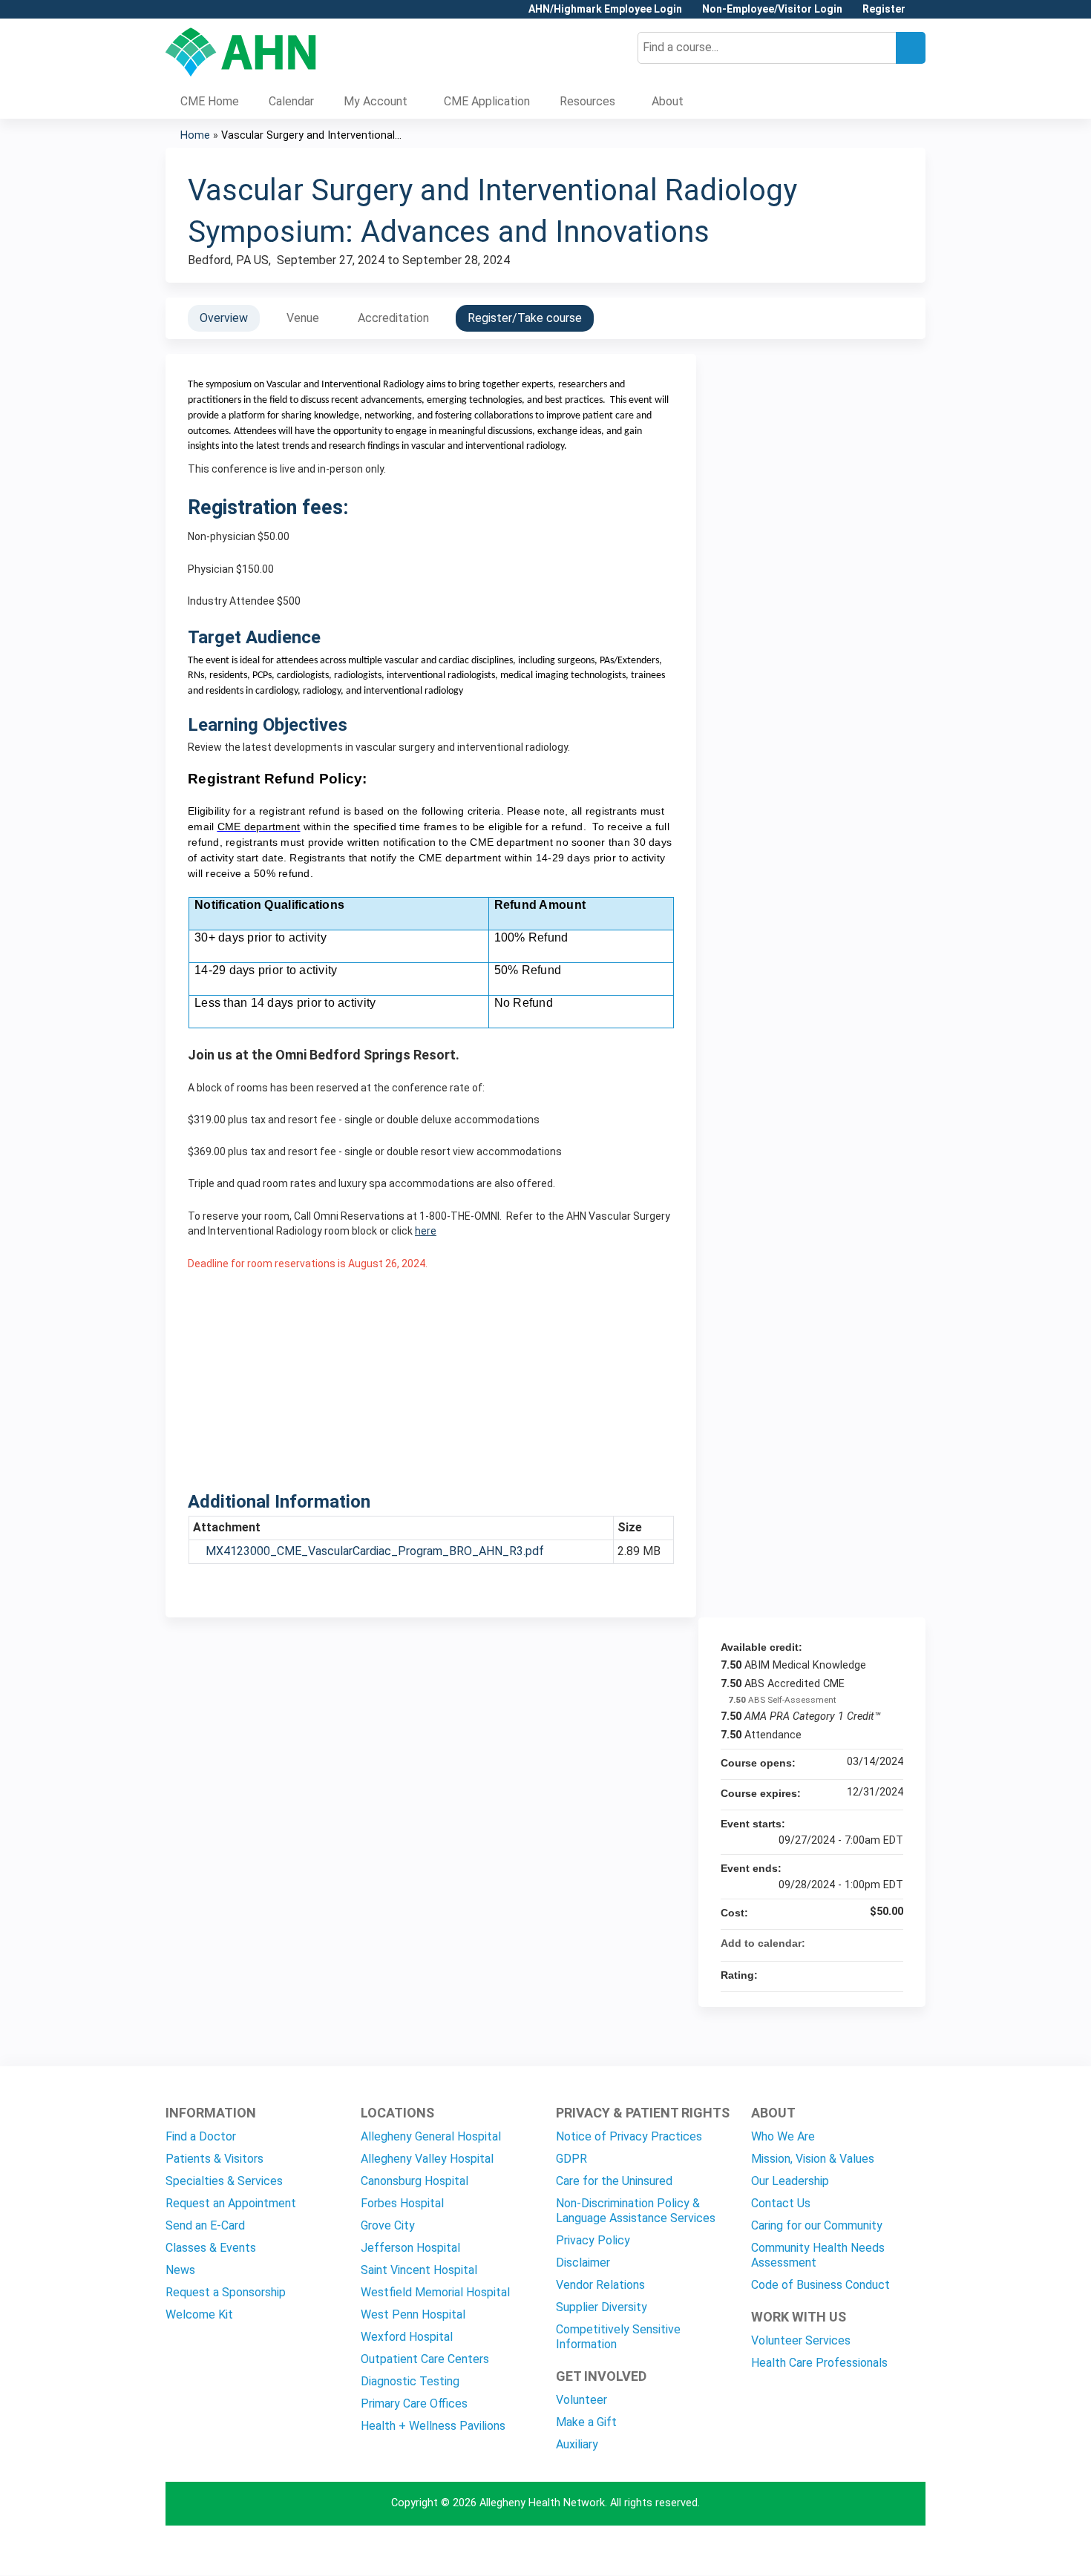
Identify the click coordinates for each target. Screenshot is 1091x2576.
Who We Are (783, 2136)
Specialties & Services (224, 2181)
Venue (303, 318)
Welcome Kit (199, 2314)
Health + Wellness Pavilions (433, 2426)
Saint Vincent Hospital (419, 2270)
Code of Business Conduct (820, 2285)
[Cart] (921, 14)
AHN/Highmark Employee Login (605, 9)
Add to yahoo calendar (853, 1943)
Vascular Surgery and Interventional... (311, 135)
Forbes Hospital (402, 2203)
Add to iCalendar (872, 1942)
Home (195, 135)
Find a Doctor (201, 2136)
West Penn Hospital (413, 2314)
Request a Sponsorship (226, 2292)
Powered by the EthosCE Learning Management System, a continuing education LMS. (873, 2551)
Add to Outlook (891, 1943)
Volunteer (581, 2400)
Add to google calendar (833, 1943)
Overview (224, 318)
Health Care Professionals (819, 2363)
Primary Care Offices (414, 2403)
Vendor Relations (600, 2285)
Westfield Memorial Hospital (435, 2292)
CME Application (487, 101)
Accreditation (393, 318)
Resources (587, 101)
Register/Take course (525, 318)
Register (884, 9)
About (668, 101)
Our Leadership (790, 2181)
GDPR (571, 2159)
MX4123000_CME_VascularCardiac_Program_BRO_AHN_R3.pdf (375, 1551)
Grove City (388, 2225)
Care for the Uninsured (614, 2181)
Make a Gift (586, 2422)
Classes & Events (211, 2248)
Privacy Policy (593, 2240)
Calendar (291, 101)
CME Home (210, 101)
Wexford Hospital (407, 2337)
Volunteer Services (801, 2340)
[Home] (241, 52)
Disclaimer (583, 2263)
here (426, 1231)
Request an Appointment (231, 2203)
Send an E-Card (205, 2225)
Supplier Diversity (602, 2307)
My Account (376, 101)
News (180, 2270)
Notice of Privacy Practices (629, 2136)
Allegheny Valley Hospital (427, 2159)
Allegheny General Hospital (431, 2136)
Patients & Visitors (214, 2159)
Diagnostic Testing (410, 2381)
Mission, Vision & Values (813, 2159)
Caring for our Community (817, 2225)
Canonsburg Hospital (415, 2181)
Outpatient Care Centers (425, 2359)
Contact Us (781, 2203)
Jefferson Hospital (410, 2248)
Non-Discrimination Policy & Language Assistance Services (636, 2211)
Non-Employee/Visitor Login (772, 9)
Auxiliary (577, 2444)
